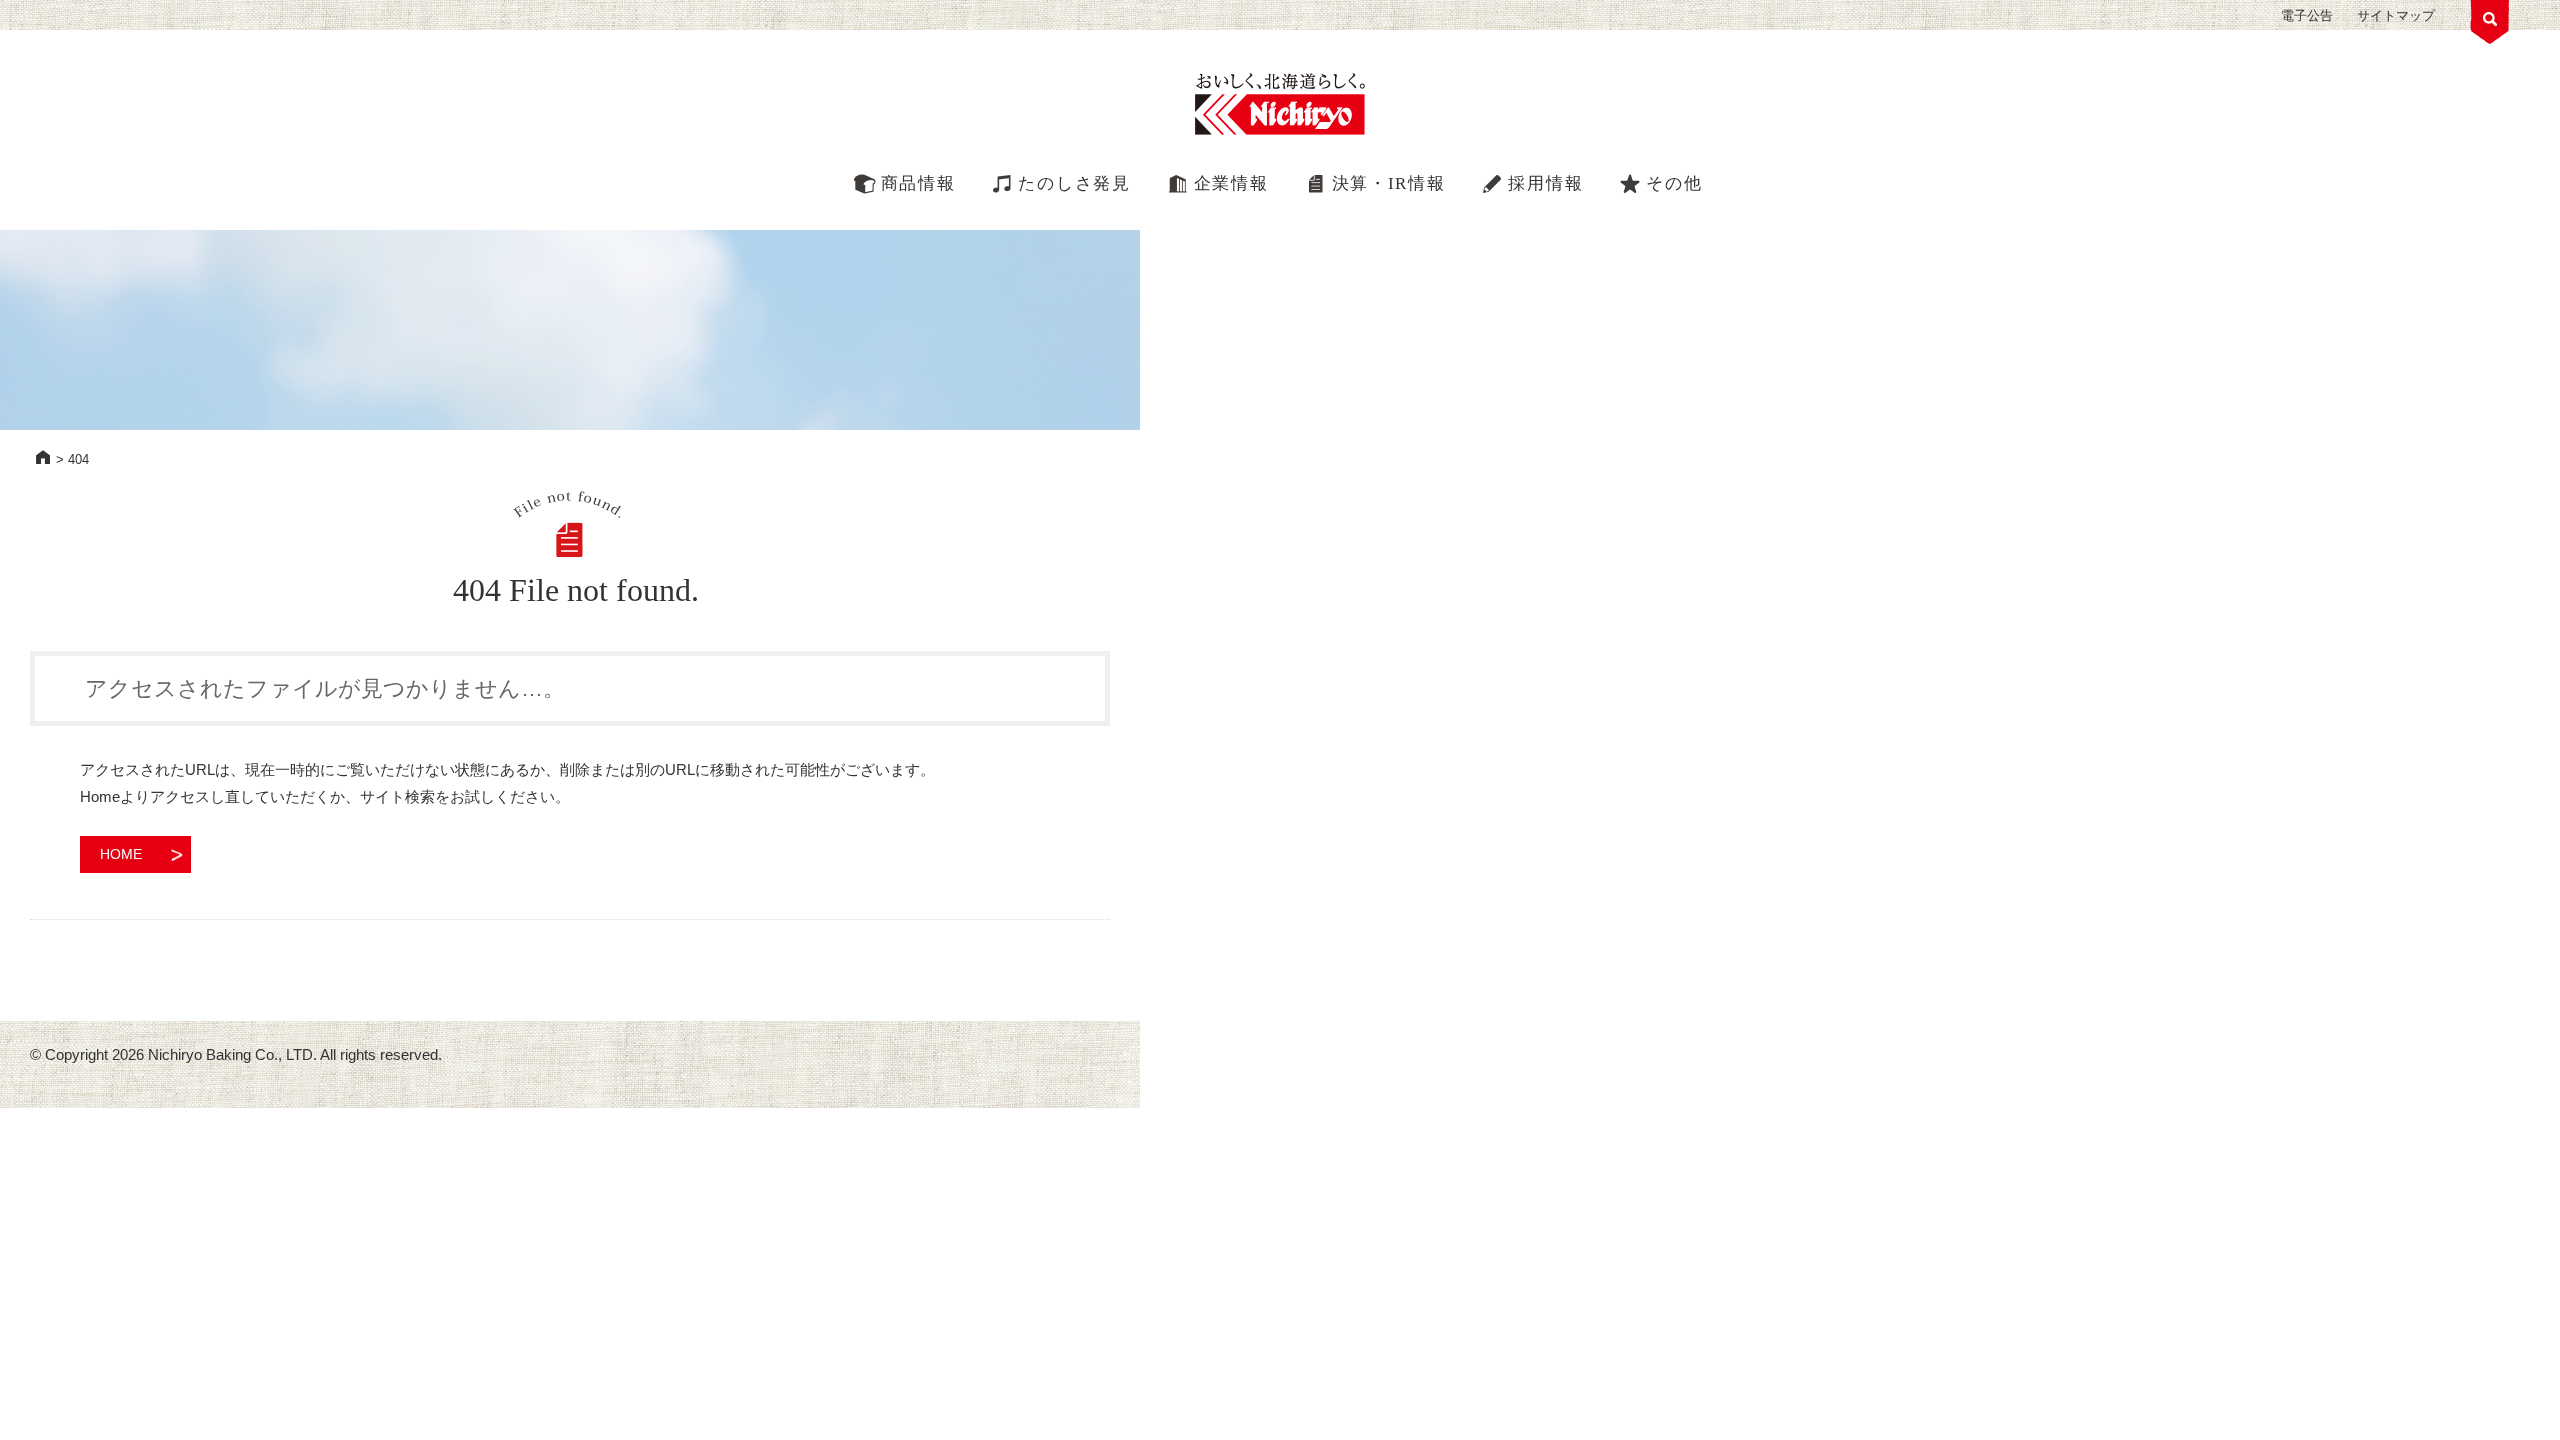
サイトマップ (2396, 15)
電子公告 (2307, 15)
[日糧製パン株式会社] (1280, 105)
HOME (43, 457)
